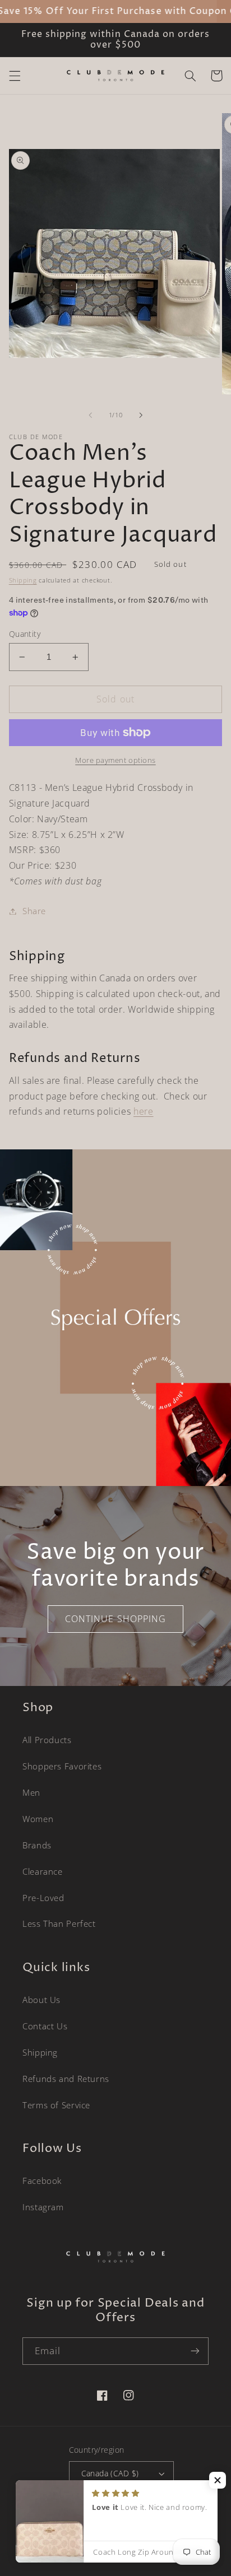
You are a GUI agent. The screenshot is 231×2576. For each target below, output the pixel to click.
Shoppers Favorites (62, 1766)
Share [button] (34, 911)
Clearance (43, 1871)
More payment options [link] (115, 760)
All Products (47, 1740)
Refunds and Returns (66, 2079)
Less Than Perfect (59, 1923)
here (144, 1111)
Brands (37, 1845)
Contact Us (45, 2026)
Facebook (42, 2181)
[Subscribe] (195, 2351)
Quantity (25, 634)
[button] (15, 76)
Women (38, 1819)
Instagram (43, 2207)
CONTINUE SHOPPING (115, 1619)
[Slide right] (141, 415)
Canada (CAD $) (110, 2473)
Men (31, 1792)
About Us (41, 2000)
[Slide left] (90, 415)
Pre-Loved (43, 1898)
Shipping (23, 580)
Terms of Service (56, 2105)
